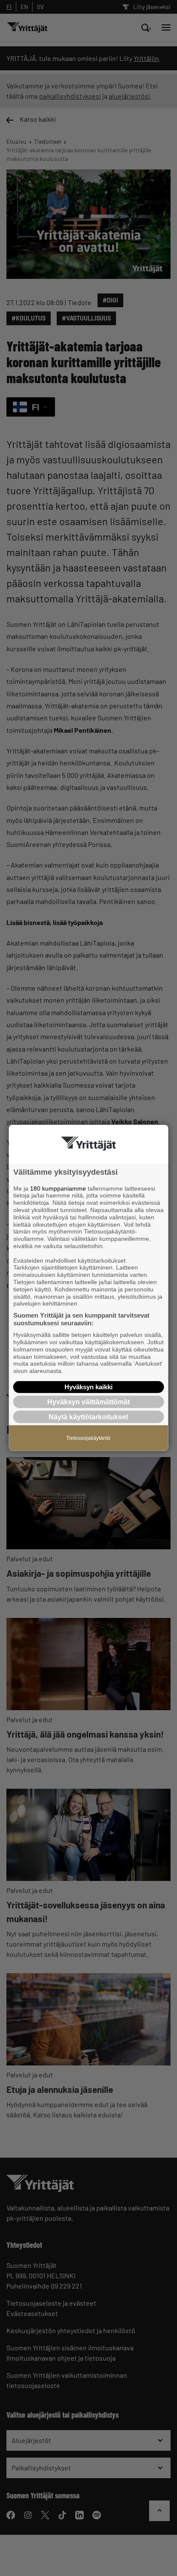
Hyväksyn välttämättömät (88, 1402)
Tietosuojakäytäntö (88, 1438)
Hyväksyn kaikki (88, 1387)
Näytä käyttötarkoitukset (88, 1417)
